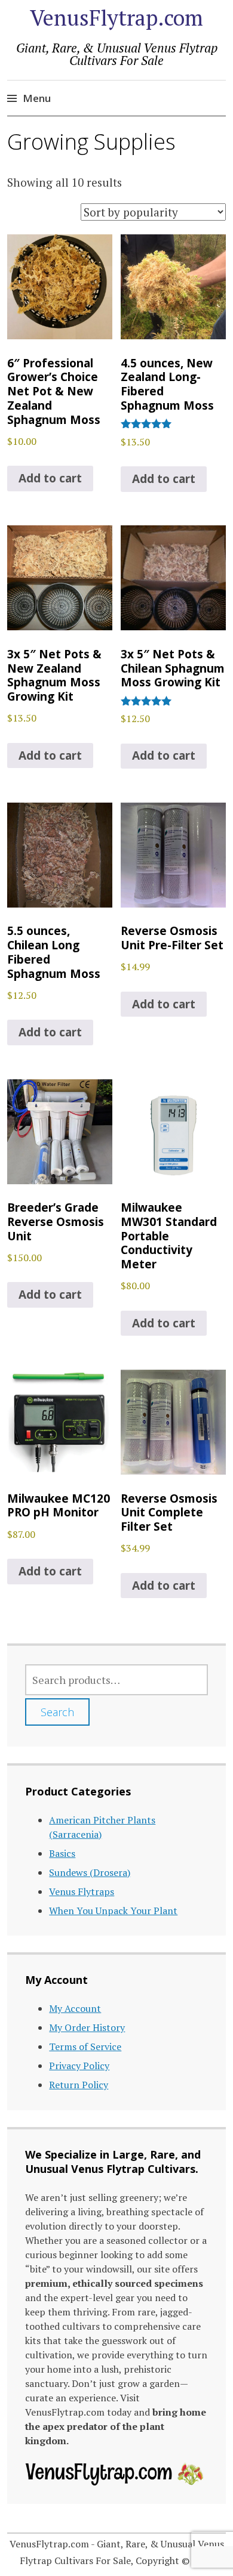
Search (57, 1712)
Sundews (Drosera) (90, 1872)
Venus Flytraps (82, 1891)
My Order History (87, 2027)
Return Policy (79, 2085)
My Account (75, 2008)
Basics (62, 1853)
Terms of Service (85, 2046)
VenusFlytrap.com (116, 18)
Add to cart (50, 478)
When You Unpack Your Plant (113, 1911)
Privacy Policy (79, 2066)
